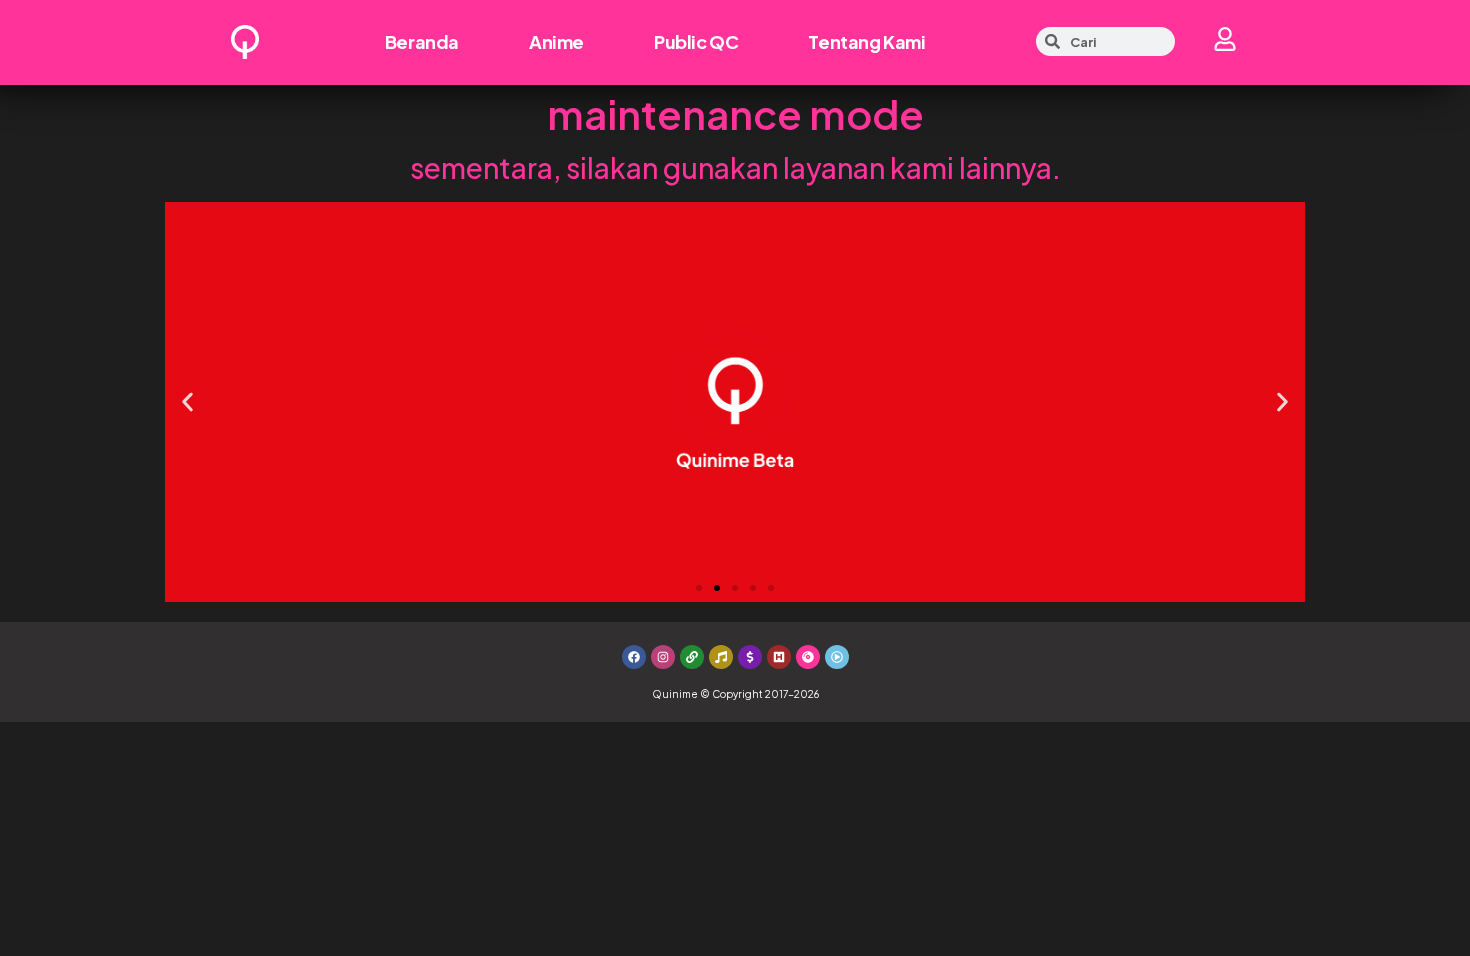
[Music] (721, 657)
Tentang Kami (866, 41)
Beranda (422, 41)
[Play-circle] (837, 657)
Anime (556, 41)
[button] (187, 401)
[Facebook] (634, 657)
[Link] (692, 657)
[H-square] (779, 657)
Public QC (696, 41)
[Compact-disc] (808, 657)
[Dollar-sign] (750, 657)
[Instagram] (663, 657)
